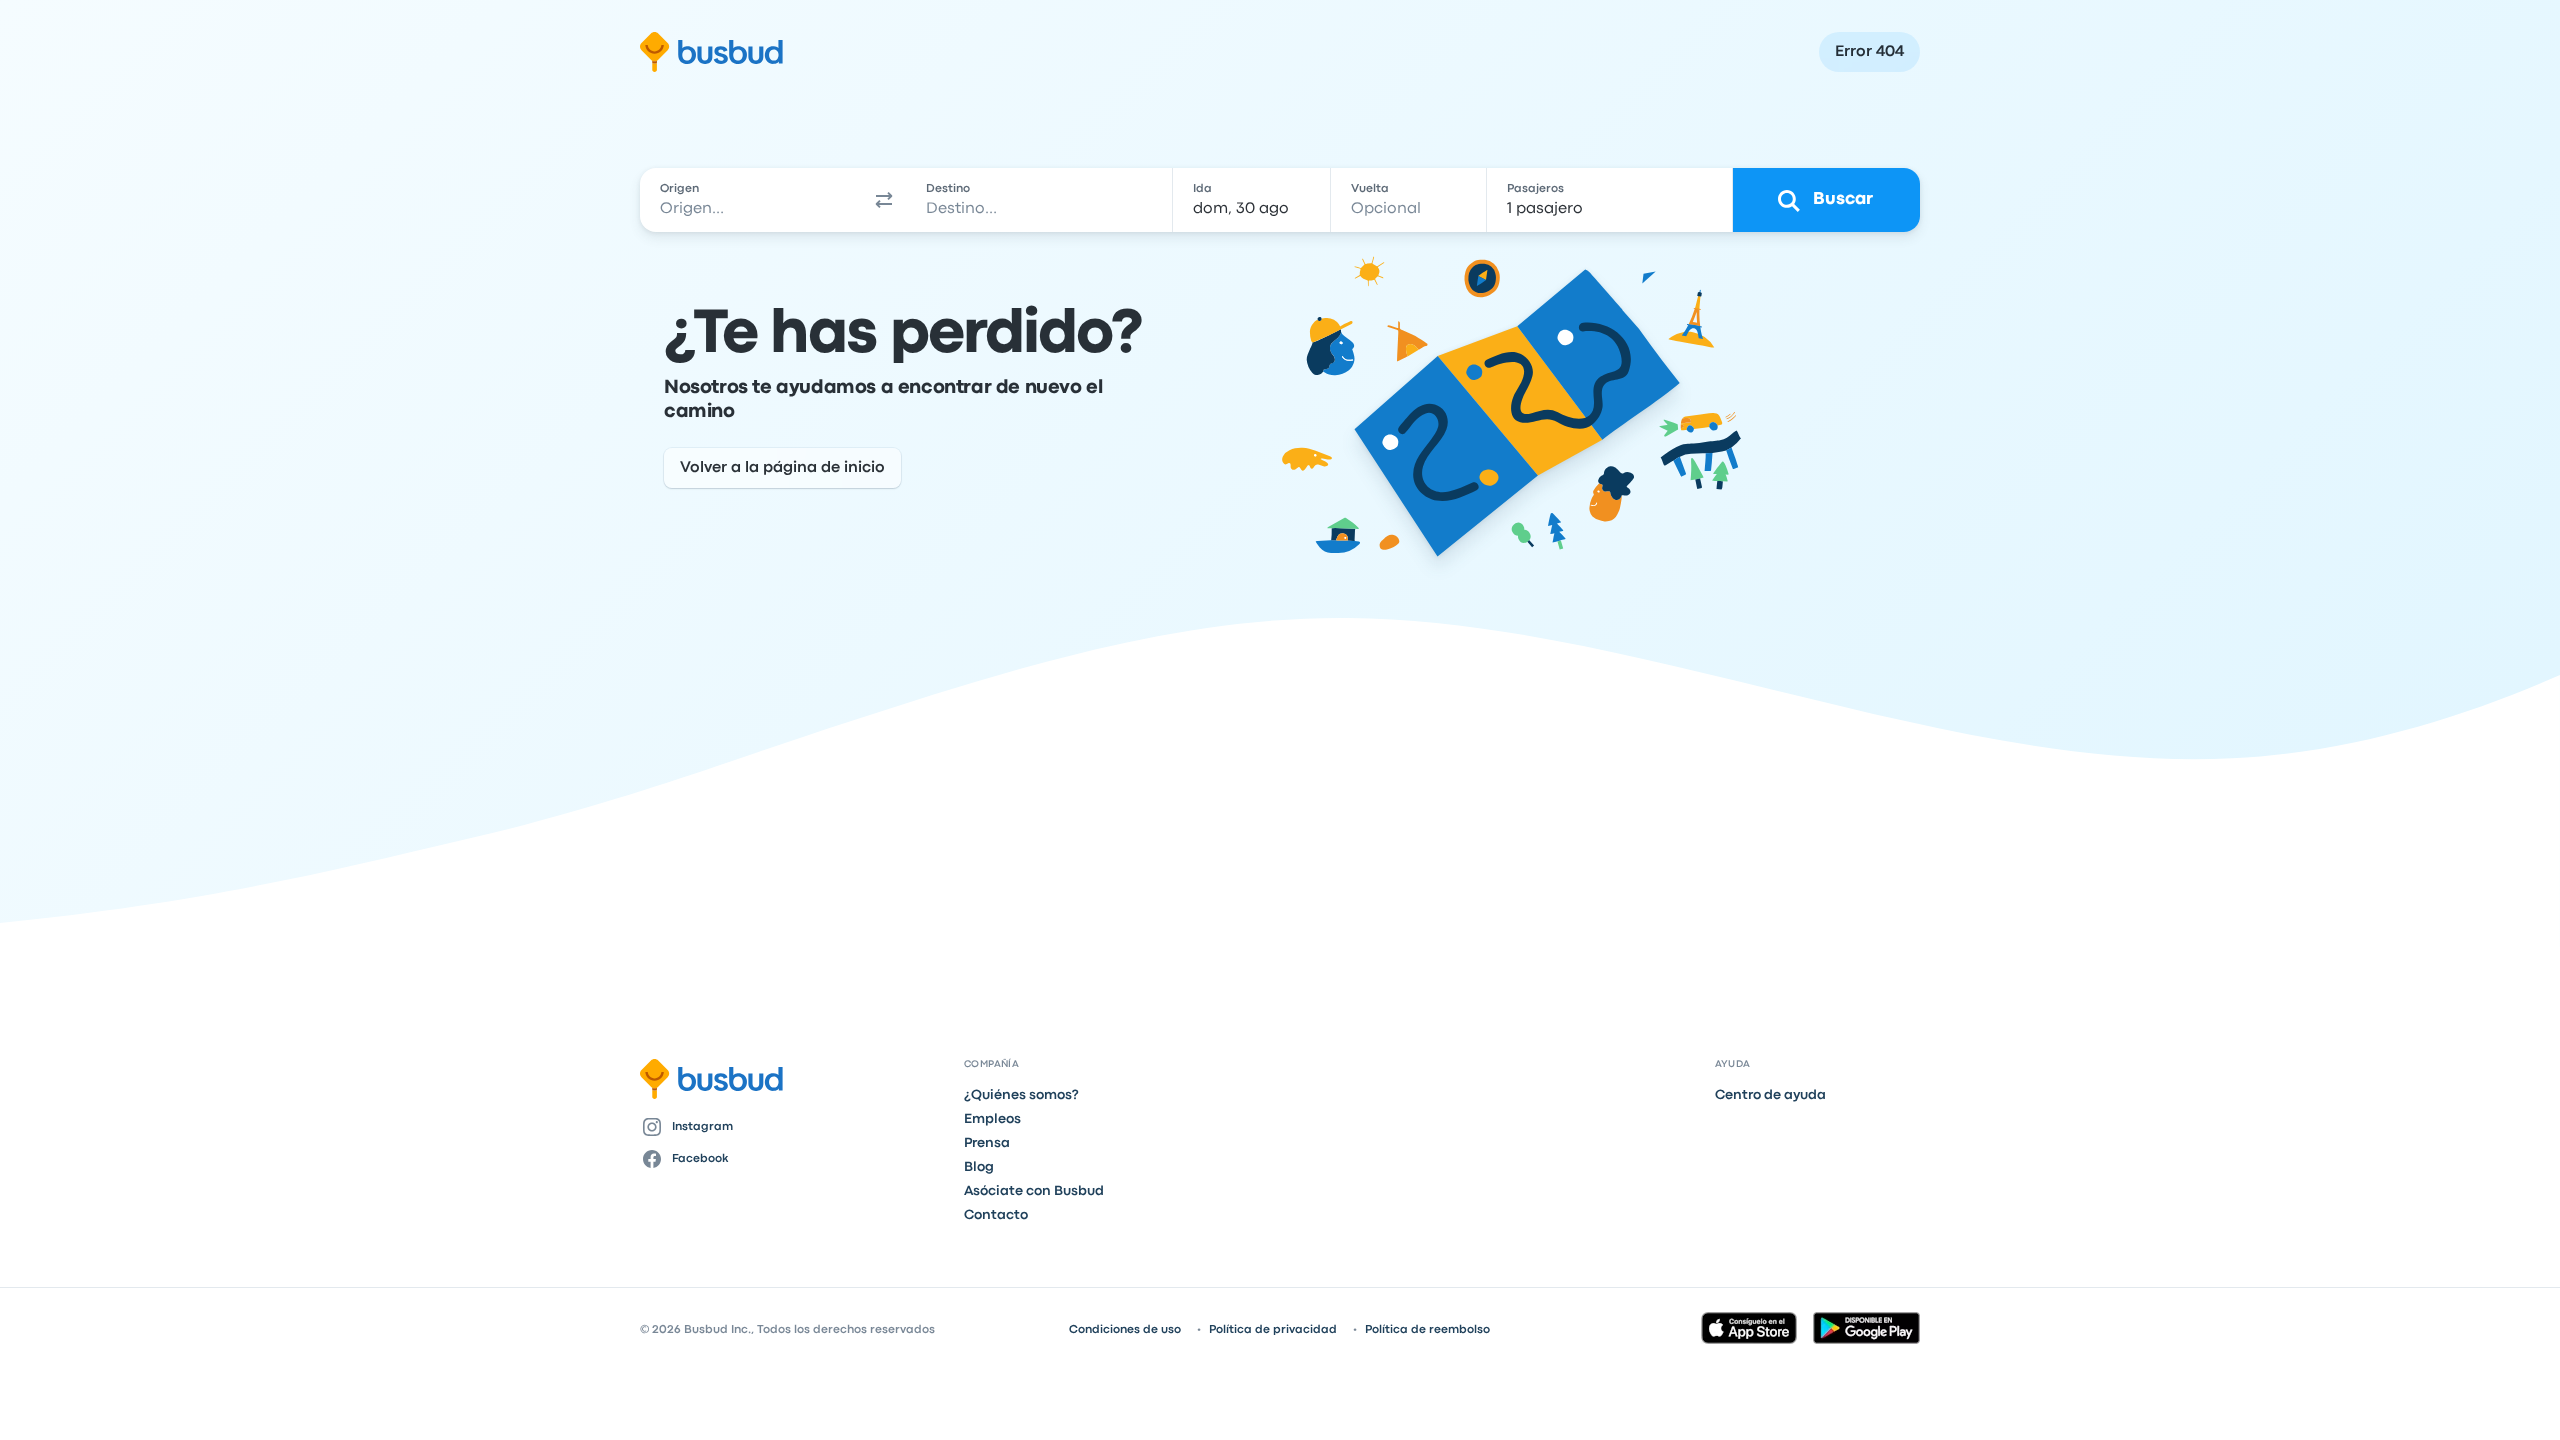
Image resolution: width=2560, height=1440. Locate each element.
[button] (884, 200)
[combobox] (751, 200)
